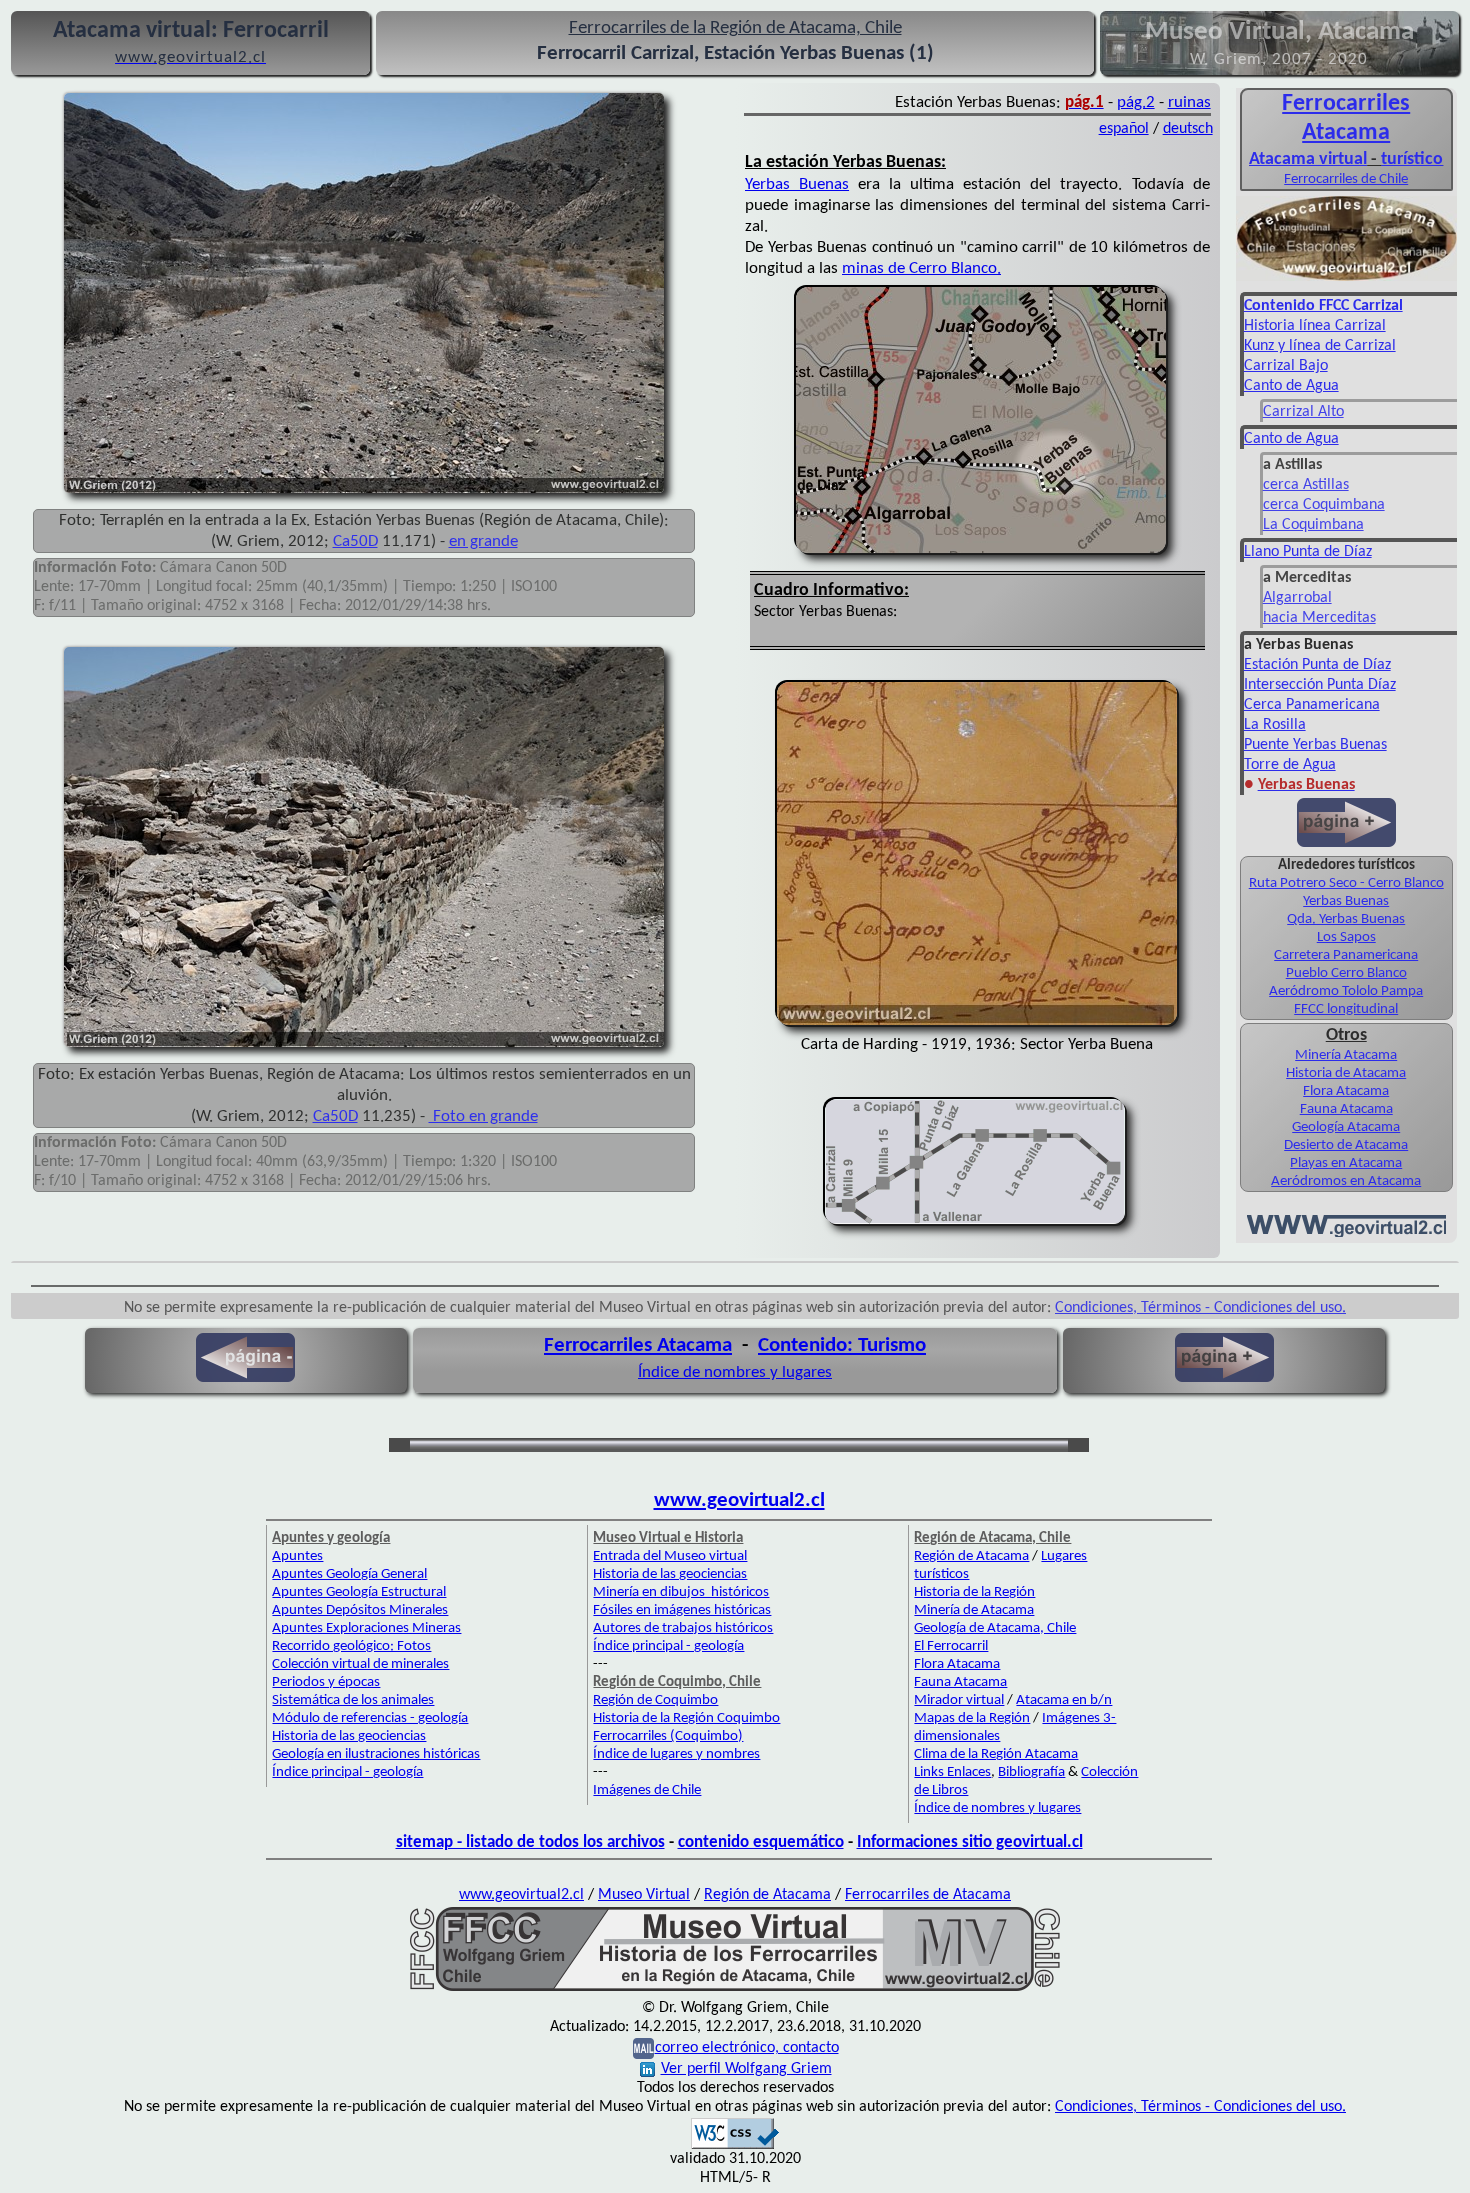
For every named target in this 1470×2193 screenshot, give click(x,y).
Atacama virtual (1308, 159)
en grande (483, 541)
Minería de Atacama (974, 1610)
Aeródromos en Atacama (1346, 1181)
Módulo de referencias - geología (370, 1718)
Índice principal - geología (347, 1772)
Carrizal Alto (1303, 412)
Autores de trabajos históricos (683, 1628)
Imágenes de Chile (647, 1790)
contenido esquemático (761, 1842)
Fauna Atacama (1346, 1109)
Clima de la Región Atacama (996, 1754)
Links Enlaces (952, 1772)
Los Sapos (1346, 937)
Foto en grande (483, 1116)
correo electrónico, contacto (747, 2048)
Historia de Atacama (1346, 1073)
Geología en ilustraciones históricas (376, 1754)
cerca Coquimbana (1324, 505)
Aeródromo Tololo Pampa (1346, 991)
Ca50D (355, 541)
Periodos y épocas (326, 1682)
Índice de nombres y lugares (735, 1372)
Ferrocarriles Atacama (638, 1345)
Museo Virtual (644, 1895)
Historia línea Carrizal (1315, 326)
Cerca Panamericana (1312, 705)
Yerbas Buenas (797, 184)
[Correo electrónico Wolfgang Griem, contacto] (643, 2048)
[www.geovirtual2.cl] (1346, 1233)
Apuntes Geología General (349, 1574)
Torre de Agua (1290, 765)
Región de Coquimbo (655, 1700)
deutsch (1188, 129)
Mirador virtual (959, 1700)
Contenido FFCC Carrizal (1323, 306)
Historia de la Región (974, 1592)
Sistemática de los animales (353, 1700)
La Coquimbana (1313, 525)
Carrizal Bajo (1286, 366)
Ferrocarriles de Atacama (928, 1895)
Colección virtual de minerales (360, 1664)
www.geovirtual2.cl (739, 1500)
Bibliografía (1031, 1772)
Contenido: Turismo (842, 1345)
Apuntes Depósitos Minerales (360, 1610)
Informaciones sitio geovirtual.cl (970, 1842)
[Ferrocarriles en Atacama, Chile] (1346, 279)
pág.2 (1136, 102)
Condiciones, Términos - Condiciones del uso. (1200, 1308)
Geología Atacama (1346, 1127)
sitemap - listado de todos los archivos (530, 1842)
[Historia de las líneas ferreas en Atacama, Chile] (735, 1989)
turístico (1412, 159)
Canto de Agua (1291, 386)
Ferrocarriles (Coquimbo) (668, 1736)
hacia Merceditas (1319, 618)
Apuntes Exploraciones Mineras (366, 1628)
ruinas (1189, 102)
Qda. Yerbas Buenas (1346, 919)
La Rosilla (1275, 725)
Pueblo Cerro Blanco (1346, 973)
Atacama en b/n (1064, 1700)
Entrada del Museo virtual (670, 1556)
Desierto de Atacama (1346, 1145)
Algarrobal (1297, 598)
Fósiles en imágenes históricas (682, 1610)
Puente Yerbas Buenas (1315, 745)
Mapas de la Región (972, 1718)
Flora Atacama (1346, 1091)
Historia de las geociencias (349, 1736)
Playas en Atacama (1346, 1163)
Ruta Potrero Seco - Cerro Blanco (1346, 883)
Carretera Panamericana (1346, 955)
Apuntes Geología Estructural (359, 1592)
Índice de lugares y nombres (676, 1754)
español (1124, 129)
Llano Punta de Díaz (1308, 552)
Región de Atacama (971, 1556)
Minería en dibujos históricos (681, 1592)
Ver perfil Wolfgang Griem (746, 2069)
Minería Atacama (1346, 1055)
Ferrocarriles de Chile (1346, 179)
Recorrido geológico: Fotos (351, 1646)
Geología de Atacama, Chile (995, 1628)
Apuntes (297, 1556)
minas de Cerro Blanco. (921, 268)
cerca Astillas (1306, 485)
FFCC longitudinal (1346, 1009)
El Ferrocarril (951, 1646)
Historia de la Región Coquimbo (686, 1718)
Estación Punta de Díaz (1317, 665)
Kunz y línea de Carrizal (1320, 346)
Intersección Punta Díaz (1320, 685)
